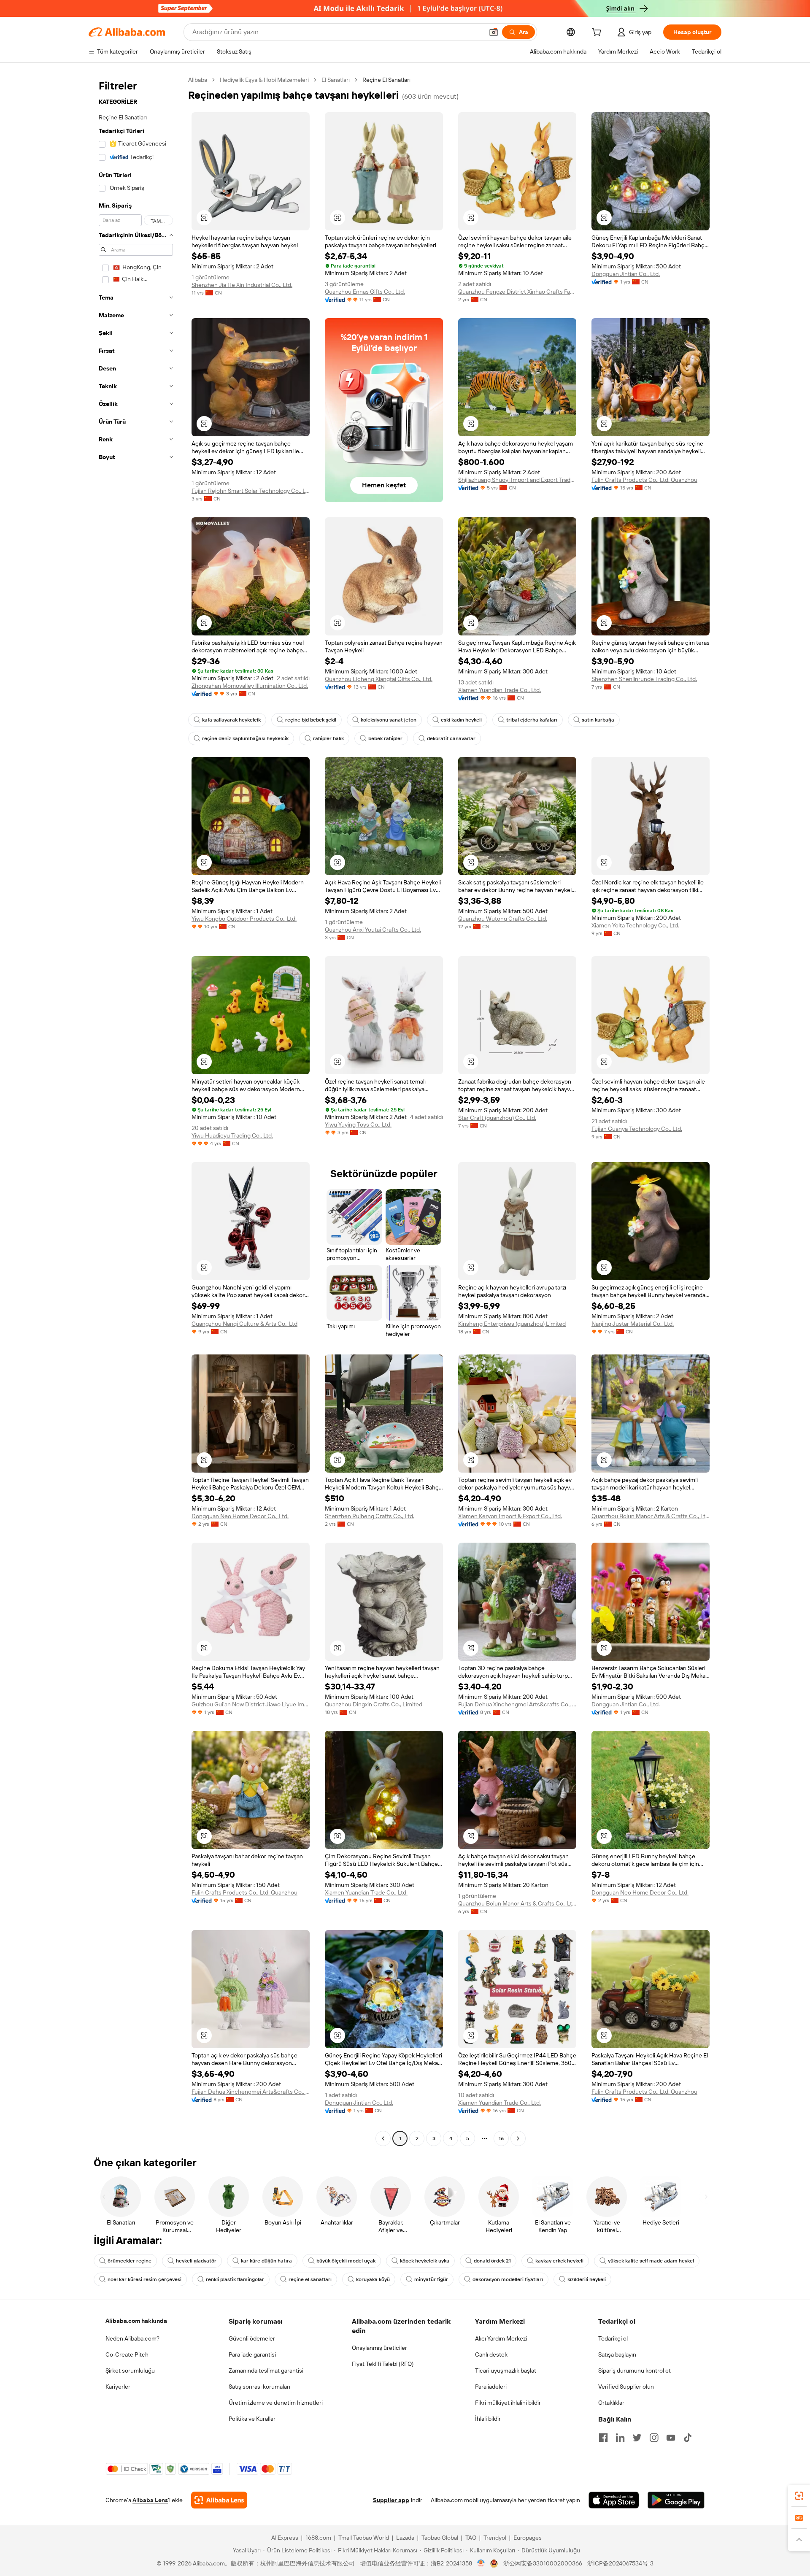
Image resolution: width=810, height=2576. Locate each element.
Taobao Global (440, 2538)
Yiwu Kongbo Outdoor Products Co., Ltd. (244, 919)
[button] (494, 32)
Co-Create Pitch (127, 2354)
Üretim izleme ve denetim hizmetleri (276, 2403)
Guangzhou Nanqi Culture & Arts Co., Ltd (244, 1324)
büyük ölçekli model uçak (346, 2261)
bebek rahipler (385, 738)
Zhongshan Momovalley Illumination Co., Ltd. (250, 686)
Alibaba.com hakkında (136, 2321)
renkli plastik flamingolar (235, 2279)
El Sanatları (336, 80)
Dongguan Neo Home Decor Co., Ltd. (240, 1516)
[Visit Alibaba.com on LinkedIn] (620, 2438)
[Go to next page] (518, 2138)
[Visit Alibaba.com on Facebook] (603, 2438)
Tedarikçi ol (613, 2338)
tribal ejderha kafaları (532, 720)
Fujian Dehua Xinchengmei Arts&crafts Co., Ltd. (517, 1704)
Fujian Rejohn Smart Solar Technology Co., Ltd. (251, 491)
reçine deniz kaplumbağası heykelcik (245, 738)
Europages (528, 2538)
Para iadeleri (491, 2387)
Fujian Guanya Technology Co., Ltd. (637, 1129)
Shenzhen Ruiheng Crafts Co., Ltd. (370, 1516)
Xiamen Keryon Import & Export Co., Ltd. (510, 1516)
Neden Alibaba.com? (132, 2338)
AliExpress (285, 2538)
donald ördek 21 (492, 2261)
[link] (799, 2496)
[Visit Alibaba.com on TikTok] (688, 2438)
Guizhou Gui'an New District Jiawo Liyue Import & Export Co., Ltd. (251, 1704)
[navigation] (136, 1110)
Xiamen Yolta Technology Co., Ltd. (635, 925)
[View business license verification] (481, 2563)
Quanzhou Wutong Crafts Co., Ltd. (503, 919)
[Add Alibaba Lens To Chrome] (219, 2500)
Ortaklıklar (611, 2403)
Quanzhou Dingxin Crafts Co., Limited (374, 1704)
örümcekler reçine (130, 2261)
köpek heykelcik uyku (425, 2261)
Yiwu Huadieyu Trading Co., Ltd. (232, 1135)
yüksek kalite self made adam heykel (651, 2261)
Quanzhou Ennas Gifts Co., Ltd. (365, 292)
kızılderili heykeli (587, 2279)
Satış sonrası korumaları (259, 2387)
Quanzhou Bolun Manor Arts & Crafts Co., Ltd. (651, 1516)
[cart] (598, 33)
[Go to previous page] (383, 2138)
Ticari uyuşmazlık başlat (506, 2371)
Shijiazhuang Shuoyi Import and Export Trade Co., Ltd (517, 480)
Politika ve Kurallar (252, 2419)
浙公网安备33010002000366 (543, 2563)
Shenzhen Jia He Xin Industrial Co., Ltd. (242, 285)
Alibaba (198, 80)
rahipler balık (328, 738)
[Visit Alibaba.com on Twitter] (637, 2438)
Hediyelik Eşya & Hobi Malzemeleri (264, 80)
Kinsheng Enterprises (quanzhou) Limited (512, 1324)
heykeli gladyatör (196, 2261)
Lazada (405, 2538)
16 (501, 2138)
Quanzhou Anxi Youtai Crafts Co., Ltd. (373, 930)
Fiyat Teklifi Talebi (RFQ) (383, 2364)
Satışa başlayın (617, 2354)
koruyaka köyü (373, 2279)
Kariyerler (118, 2387)
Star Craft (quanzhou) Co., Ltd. (497, 1118)
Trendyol (495, 2538)
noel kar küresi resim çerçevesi (144, 2279)
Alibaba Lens (150, 2500)
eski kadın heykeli (461, 720)
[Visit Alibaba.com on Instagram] (654, 2438)
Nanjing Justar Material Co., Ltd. (633, 1324)
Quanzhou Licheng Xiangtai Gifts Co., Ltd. (379, 679)
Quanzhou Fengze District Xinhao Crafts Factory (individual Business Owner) (517, 292)
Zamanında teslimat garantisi (266, 2371)
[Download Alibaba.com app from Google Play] (676, 2500)
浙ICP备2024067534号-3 (620, 2563)
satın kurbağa (598, 720)
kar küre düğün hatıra (266, 2261)
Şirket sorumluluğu (130, 2371)
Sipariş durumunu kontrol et (634, 2371)
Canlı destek (491, 2354)
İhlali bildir (488, 2419)
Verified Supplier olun (626, 2387)
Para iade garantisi (252, 2354)
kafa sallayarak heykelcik (231, 720)
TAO (471, 2538)
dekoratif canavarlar (451, 738)
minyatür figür (431, 2279)
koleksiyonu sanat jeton (389, 720)
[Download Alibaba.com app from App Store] (614, 2500)
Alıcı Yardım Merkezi (501, 2338)
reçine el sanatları (310, 2279)
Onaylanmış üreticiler (379, 2348)
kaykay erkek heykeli (559, 2261)
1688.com (318, 2538)
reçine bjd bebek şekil (311, 720)
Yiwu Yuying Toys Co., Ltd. (358, 1124)
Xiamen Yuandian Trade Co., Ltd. (499, 690)
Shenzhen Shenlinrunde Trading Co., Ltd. (644, 679)
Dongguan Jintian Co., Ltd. (626, 274)
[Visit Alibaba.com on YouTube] (671, 2438)
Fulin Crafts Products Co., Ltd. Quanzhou (644, 480)
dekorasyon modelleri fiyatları (508, 2279)
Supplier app (391, 2500)
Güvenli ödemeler (252, 2338)
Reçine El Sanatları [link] (386, 80)
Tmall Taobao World (364, 2538)
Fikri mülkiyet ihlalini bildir (508, 2403)
